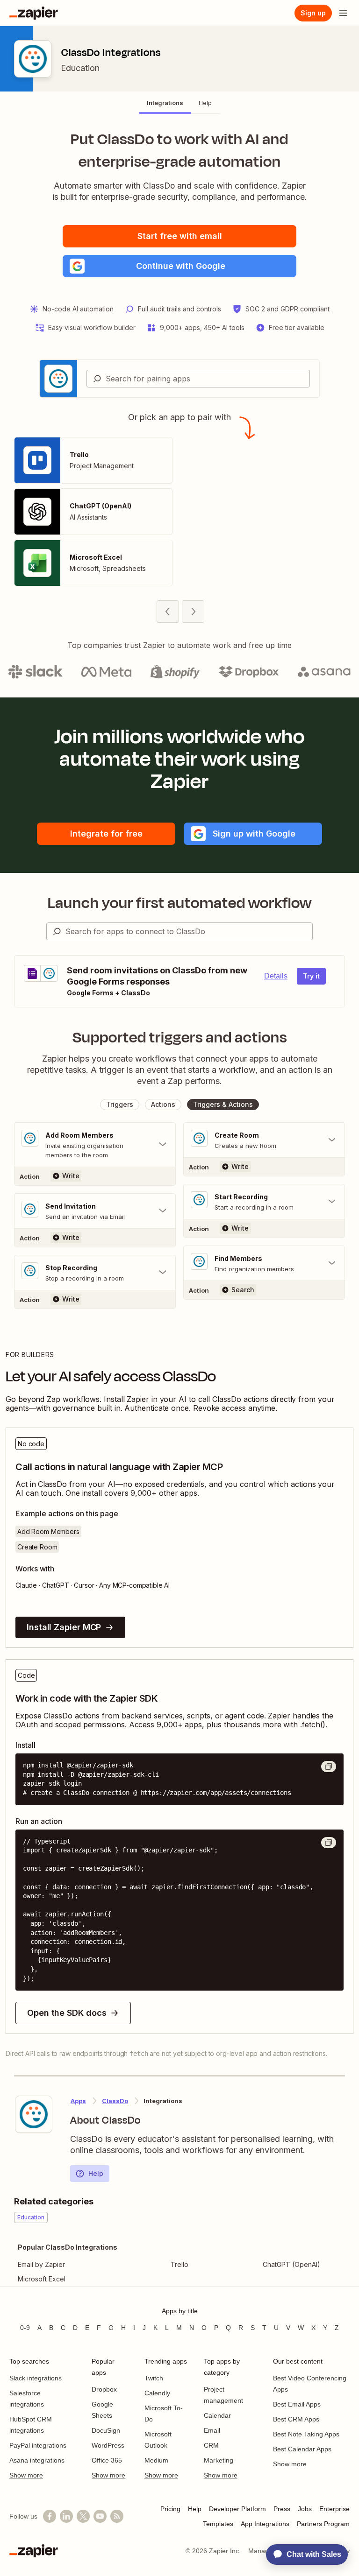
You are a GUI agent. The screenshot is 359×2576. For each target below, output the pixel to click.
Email (212, 2430)
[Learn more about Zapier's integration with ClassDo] (34, 2114)
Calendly (157, 2393)
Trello (179, 2264)
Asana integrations (37, 2460)
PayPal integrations (38, 2445)
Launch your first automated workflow (180, 903)
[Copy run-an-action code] (329, 1843)
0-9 (25, 2328)
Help (96, 2173)
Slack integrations (36, 2378)
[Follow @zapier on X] (83, 2516)
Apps (78, 2101)
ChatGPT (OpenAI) (291, 2264)
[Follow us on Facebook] (50, 2516)
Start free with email (180, 236)
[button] (179, 266)
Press (282, 2509)
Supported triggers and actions (180, 1037)
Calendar (217, 2415)
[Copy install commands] (329, 1767)
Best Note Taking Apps (306, 2434)
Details (276, 976)
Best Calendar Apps (302, 2449)
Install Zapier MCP (64, 1627)
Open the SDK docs (67, 2013)
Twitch (154, 2378)
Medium (156, 2460)
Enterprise (334, 2509)
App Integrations (265, 2524)
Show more (26, 2475)
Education (80, 68)
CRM (211, 2445)
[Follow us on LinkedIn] (66, 2516)
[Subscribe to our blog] (117, 2516)
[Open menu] (343, 13)
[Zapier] (34, 13)
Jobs (305, 2509)
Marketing (219, 2460)
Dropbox (104, 2389)
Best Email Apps (297, 2404)
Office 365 (107, 2460)
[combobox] (198, 379)
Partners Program (323, 2524)
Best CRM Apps (296, 2419)
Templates (218, 2524)
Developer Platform (237, 2509)
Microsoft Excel (42, 2279)
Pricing (170, 2509)
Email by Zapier (41, 2264)
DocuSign (106, 2430)
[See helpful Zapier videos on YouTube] (100, 2516)
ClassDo (115, 2101)
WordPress (108, 2445)
